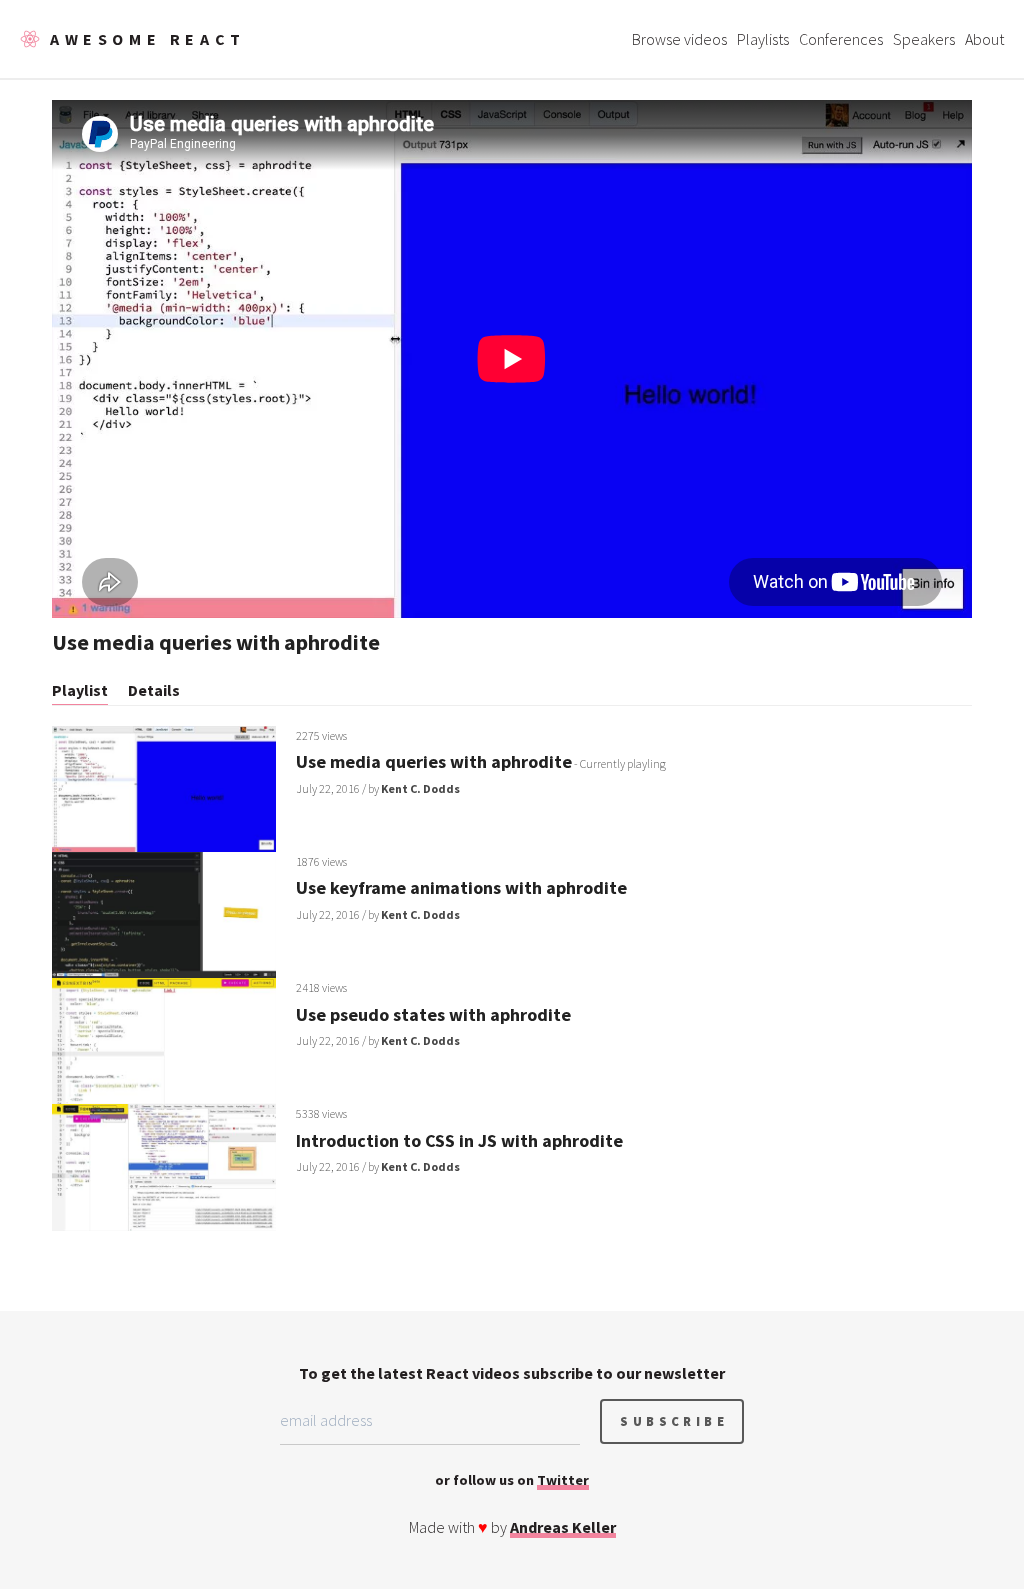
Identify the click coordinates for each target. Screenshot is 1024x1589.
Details (154, 690)
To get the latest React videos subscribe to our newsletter (512, 1373)
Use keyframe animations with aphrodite (461, 887)
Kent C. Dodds (420, 788)
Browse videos (679, 39)
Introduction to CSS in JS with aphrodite (459, 1140)
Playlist (80, 690)
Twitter (563, 1480)
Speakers (924, 39)
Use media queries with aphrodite (434, 761)
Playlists (763, 39)
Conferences (841, 39)
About (984, 39)
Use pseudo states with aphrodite (433, 1014)
